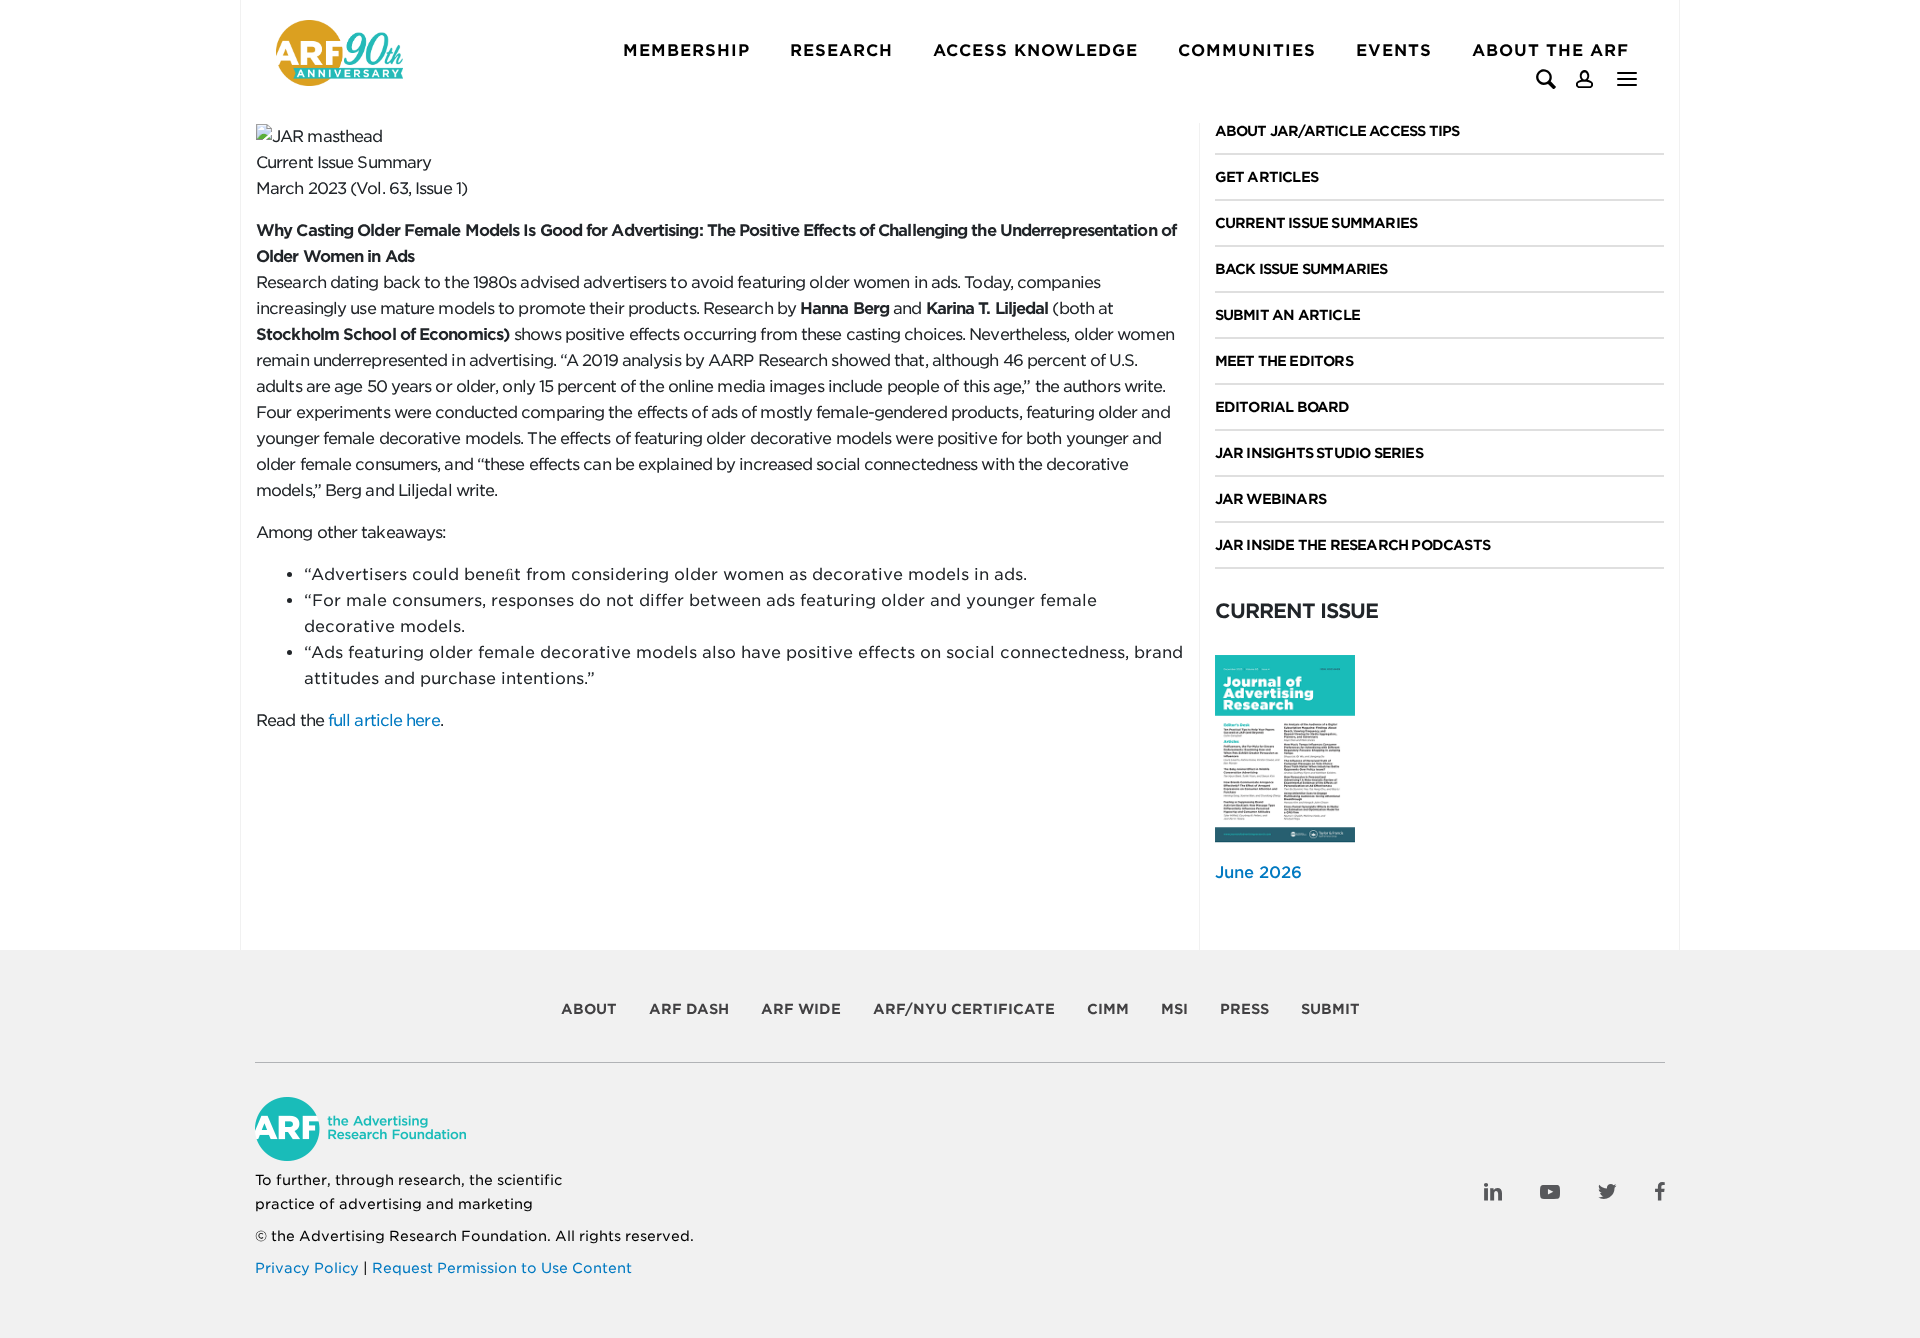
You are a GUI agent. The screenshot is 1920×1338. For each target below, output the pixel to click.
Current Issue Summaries (1316, 223)
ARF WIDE (801, 1009)
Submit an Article (1287, 315)
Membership (686, 50)
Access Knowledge (1035, 50)
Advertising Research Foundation (423, 1236)
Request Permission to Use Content (502, 1268)
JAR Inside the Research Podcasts (1352, 545)
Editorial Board (1282, 407)
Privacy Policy (307, 1268)
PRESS (1244, 1009)
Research (841, 50)
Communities (1247, 50)
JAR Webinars (1270, 499)
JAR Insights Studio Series (1319, 453)
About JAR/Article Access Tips (1337, 131)
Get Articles (1266, 177)
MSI (1174, 1009)
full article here (384, 720)
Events (1394, 50)
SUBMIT (1330, 1009)
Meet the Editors (1284, 361)
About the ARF (1550, 50)
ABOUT (589, 1009)
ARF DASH (689, 1009)
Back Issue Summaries (1301, 269)
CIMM (1108, 1009)
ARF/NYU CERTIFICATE (964, 1009)
